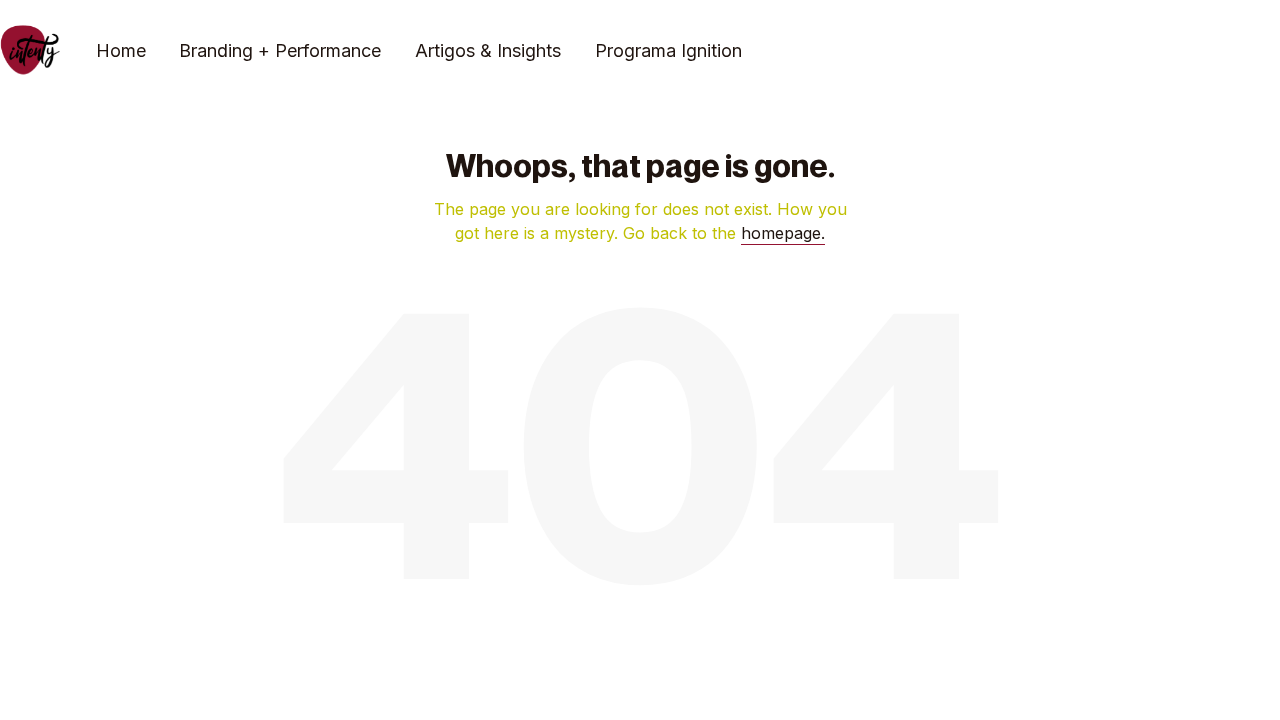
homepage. (783, 233)
